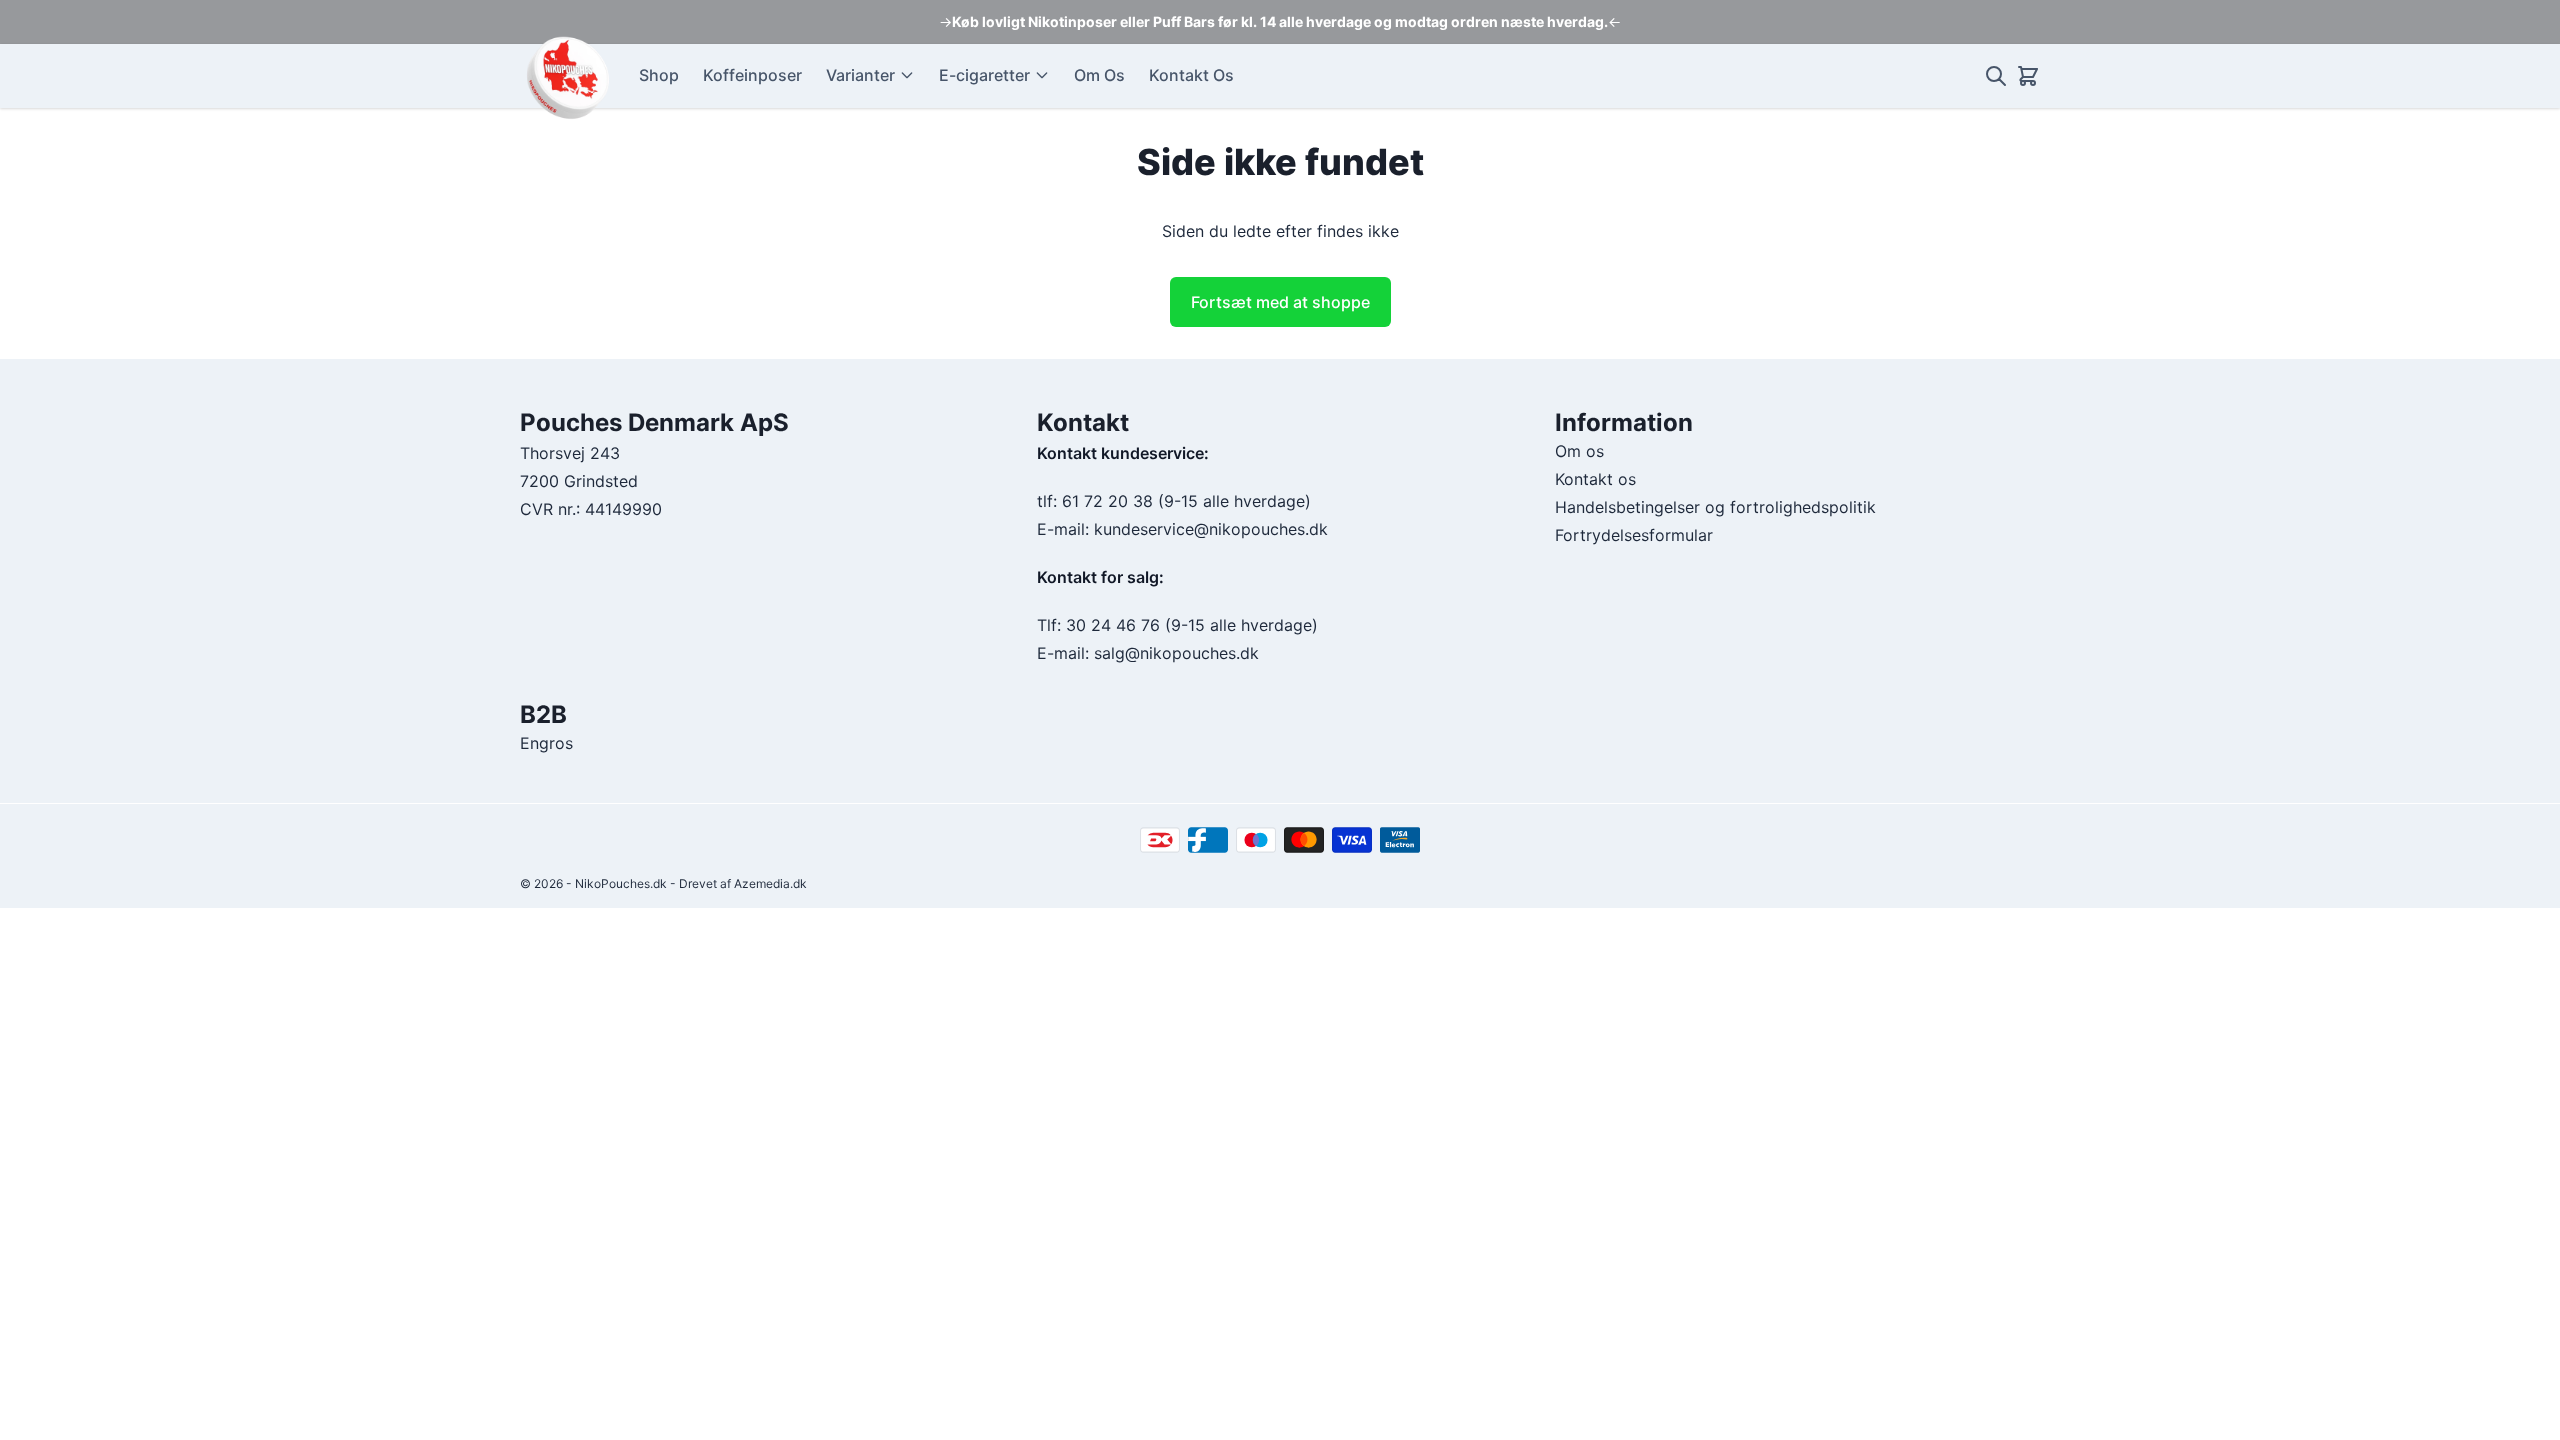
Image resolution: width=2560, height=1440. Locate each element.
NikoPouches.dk (621, 883)
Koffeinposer (752, 75)
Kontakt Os (1191, 75)
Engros (546, 743)
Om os (1579, 451)
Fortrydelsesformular (1634, 535)
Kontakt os (1595, 479)
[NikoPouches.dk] (567, 76)
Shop (659, 75)
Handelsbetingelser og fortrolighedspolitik (1715, 507)
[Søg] (1996, 76)
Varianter (860, 75)
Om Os (1099, 75)
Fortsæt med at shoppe (1280, 302)
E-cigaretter (984, 75)
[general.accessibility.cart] (2028, 76)
